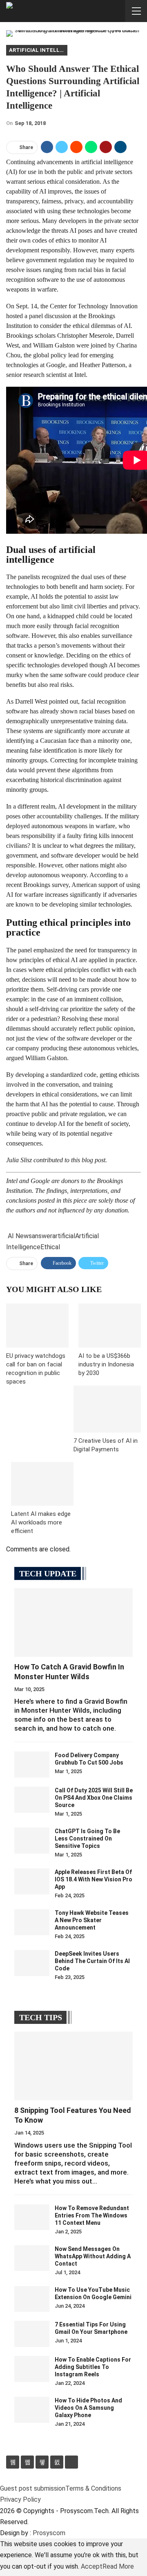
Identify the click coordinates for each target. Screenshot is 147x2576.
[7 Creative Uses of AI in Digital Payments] (107, 1409)
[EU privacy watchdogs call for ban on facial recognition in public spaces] (37, 1325)
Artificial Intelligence (38, 50)
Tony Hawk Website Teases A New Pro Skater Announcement (92, 1920)
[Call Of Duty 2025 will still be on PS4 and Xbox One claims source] (32, 1800)
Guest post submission (33, 2488)
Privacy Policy (20, 2499)
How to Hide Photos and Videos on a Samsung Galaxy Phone (88, 2408)
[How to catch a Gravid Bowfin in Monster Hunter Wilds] (73, 1622)
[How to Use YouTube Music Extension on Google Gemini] (32, 2299)
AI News (20, 1236)
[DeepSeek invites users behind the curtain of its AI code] (32, 1963)
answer (42, 1236)
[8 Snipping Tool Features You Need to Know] (73, 2066)
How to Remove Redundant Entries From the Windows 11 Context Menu (92, 2215)
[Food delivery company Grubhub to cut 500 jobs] (32, 1765)
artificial (64, 1236)
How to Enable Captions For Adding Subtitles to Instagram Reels (93, 2367)
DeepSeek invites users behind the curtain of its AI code (92, 1961)
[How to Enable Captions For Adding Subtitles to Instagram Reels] (32, 2369)
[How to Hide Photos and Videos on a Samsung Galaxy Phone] (32, 2410)
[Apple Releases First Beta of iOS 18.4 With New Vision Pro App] (32, 1881)
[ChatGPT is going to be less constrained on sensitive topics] (32, 1841)
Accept (92, 2566)
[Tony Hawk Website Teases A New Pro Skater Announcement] (32, 1922)
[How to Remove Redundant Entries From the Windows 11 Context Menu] (32, 2217)
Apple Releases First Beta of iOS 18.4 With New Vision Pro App (94, 1879)
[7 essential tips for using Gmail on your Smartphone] (32, 2334)
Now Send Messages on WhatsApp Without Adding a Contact (93, 2256)
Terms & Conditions (93, 2488)
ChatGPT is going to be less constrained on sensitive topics (87, 1838)
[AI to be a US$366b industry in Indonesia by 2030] (110, 1325)
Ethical (50, 1247)
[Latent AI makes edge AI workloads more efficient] (42, 1484)
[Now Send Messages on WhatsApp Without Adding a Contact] (32, 2258)
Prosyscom (49, 2533)
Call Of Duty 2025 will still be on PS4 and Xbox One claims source (94, 1798)
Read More (118, 2566)
